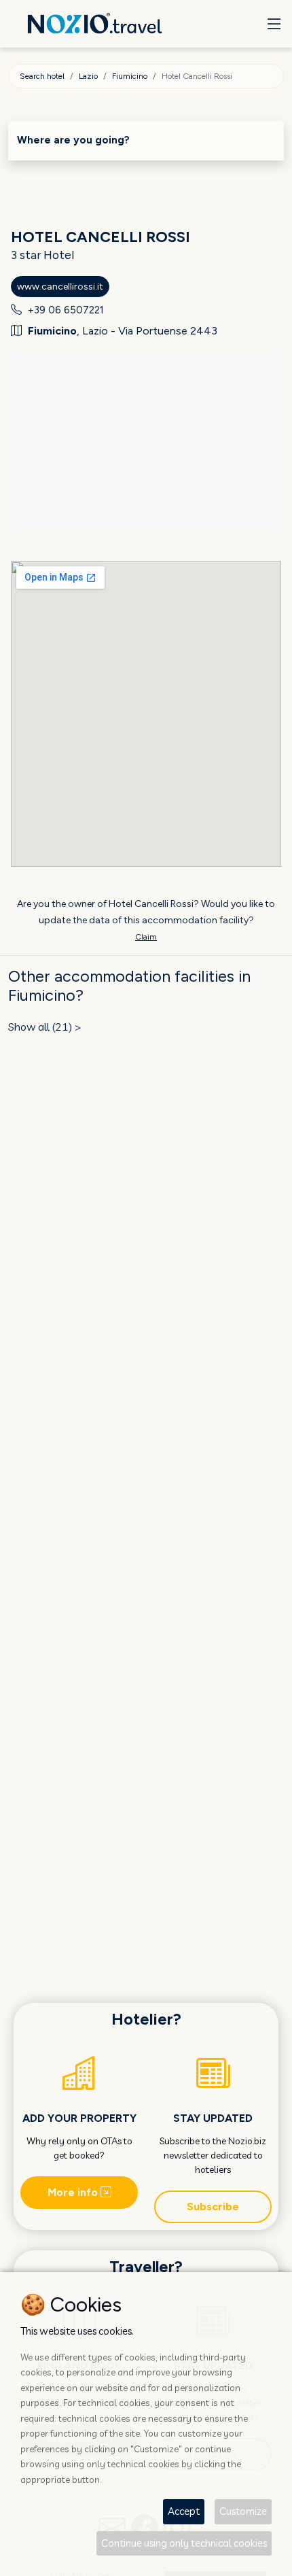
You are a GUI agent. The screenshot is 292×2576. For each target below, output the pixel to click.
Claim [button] (146, 937)
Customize (243, 2511)
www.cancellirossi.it (60, 287)
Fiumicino (130, 76)
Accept (184, 2511)
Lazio (88, 76)
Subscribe (213, 2206)
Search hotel (42, 76)
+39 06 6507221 (66, 310)
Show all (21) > (45, 1027)
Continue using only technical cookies (184, 2543)
